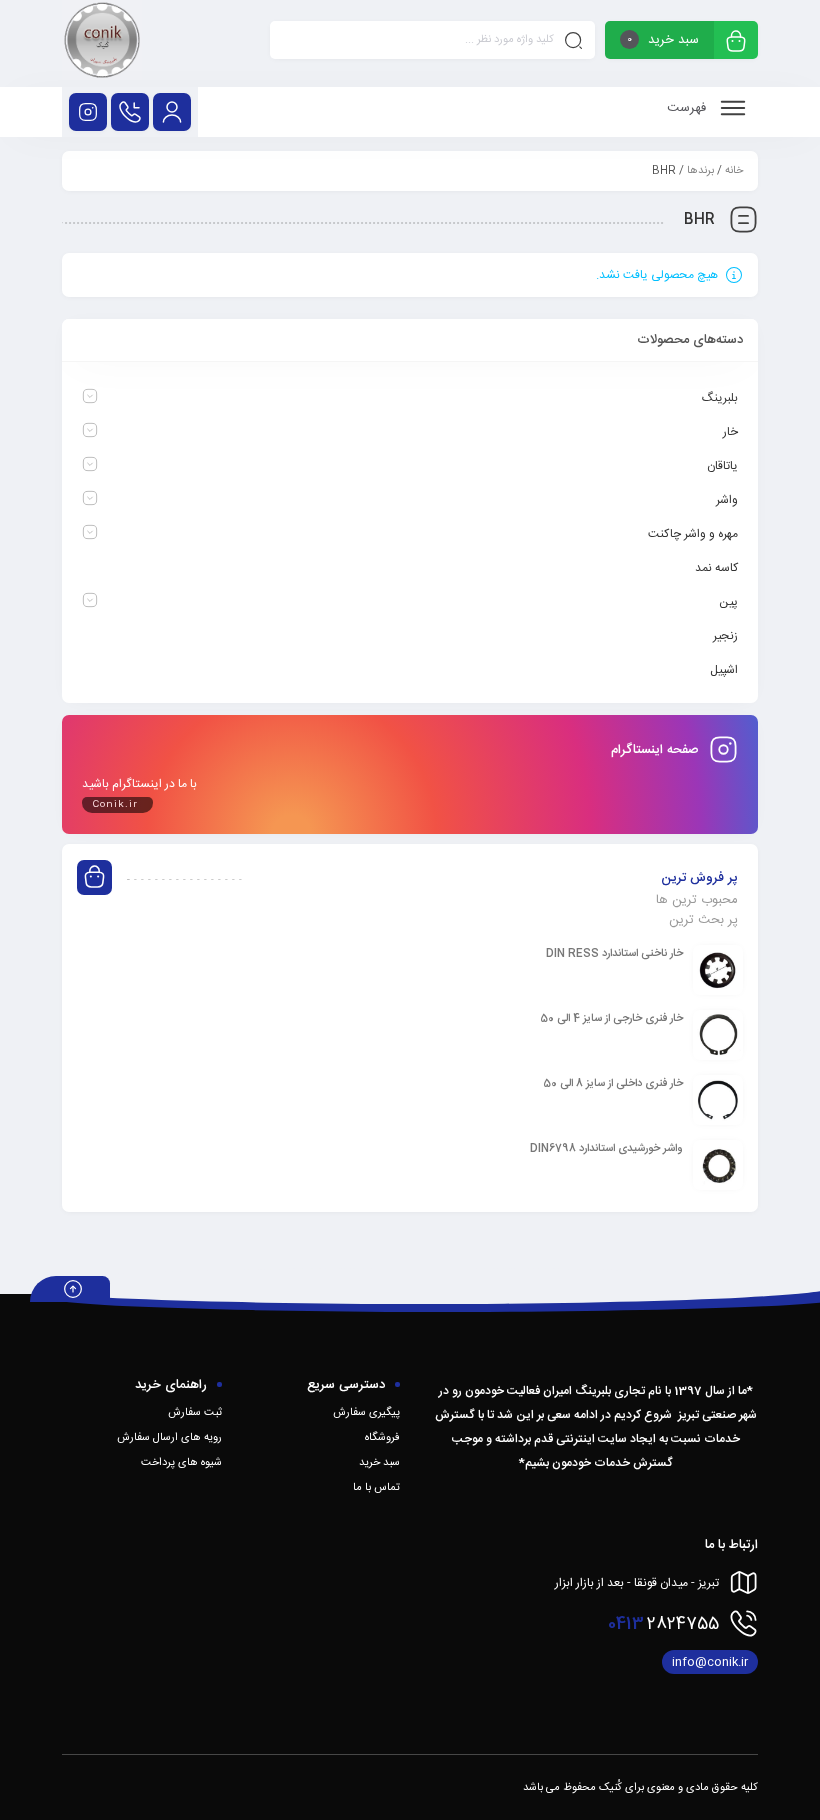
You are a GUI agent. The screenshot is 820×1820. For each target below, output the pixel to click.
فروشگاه (382, 1438)
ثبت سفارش (195, 1413)
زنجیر (725, 636)
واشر (727, 500)
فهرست (688, 108)
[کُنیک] (102, 43)
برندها (700, 171)
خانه (734, 171)
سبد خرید (379, 1463)
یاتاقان (722, 466)
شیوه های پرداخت (181, 1463)
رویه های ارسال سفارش (169, 1438)
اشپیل (724, 670)
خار (730, 432)
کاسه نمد (716, 568)
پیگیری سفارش (366, 1413)
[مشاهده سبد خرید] (736, 42)
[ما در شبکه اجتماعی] (88, 112)
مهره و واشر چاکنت (693, 534)
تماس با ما (376, 1488)
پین (728, 602)
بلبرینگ (720, 398)
